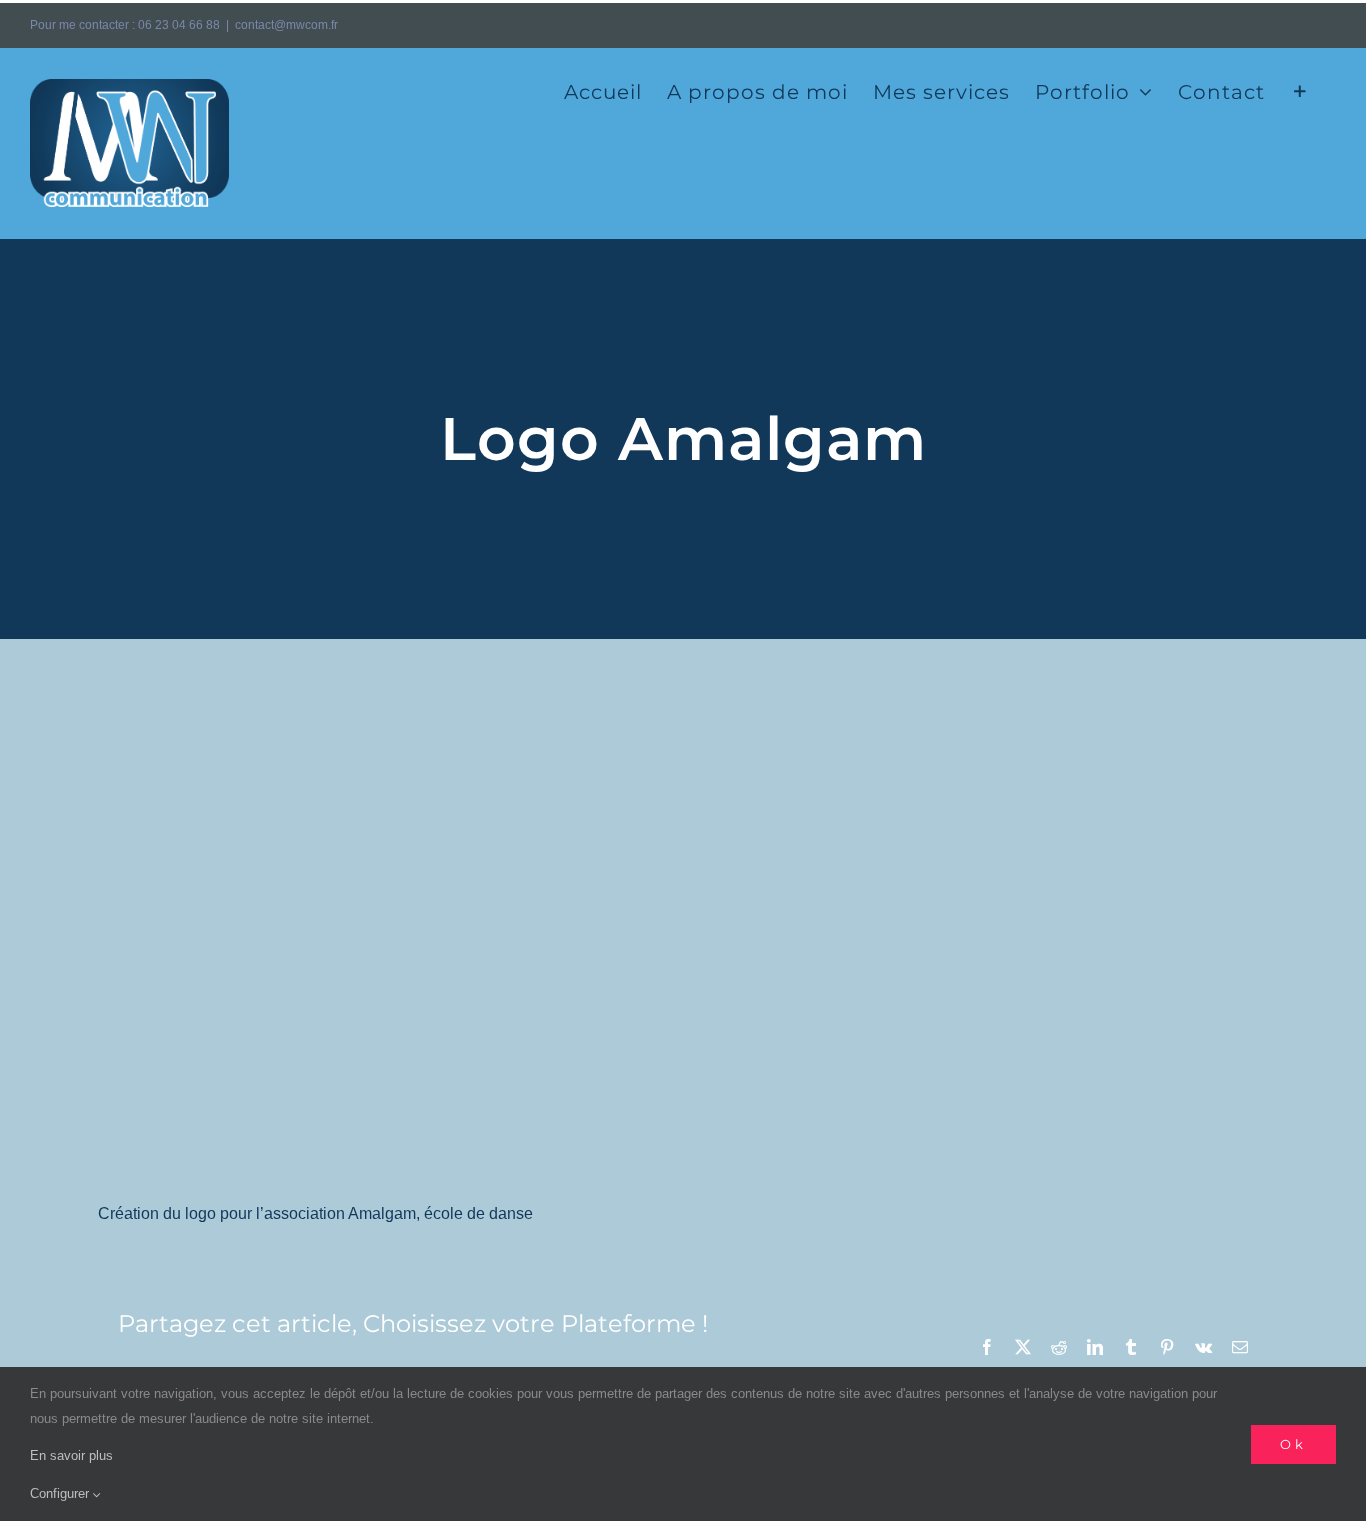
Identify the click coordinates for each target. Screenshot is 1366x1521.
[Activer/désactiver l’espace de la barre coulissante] (1300, 90)
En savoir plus (71, 1455)
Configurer (61, 1493)
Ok (1293, 1444)
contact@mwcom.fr (286, 25)
